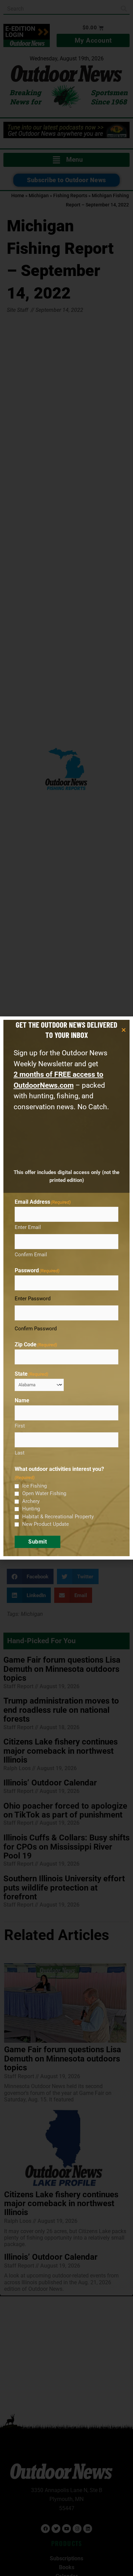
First (20, 1426)
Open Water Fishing (44, 1493)
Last (20, 1453)
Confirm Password (36, 1329)
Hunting (31, 1509)
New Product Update (46, 1524)
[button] (124, 1030)
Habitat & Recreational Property (58, 1517)
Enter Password (33, 1299)
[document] (66, 1288)
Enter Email (28, 1227)
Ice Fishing (34, 1486)
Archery (31, 1501)
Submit (38, 1542)
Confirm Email (31, 1255)
